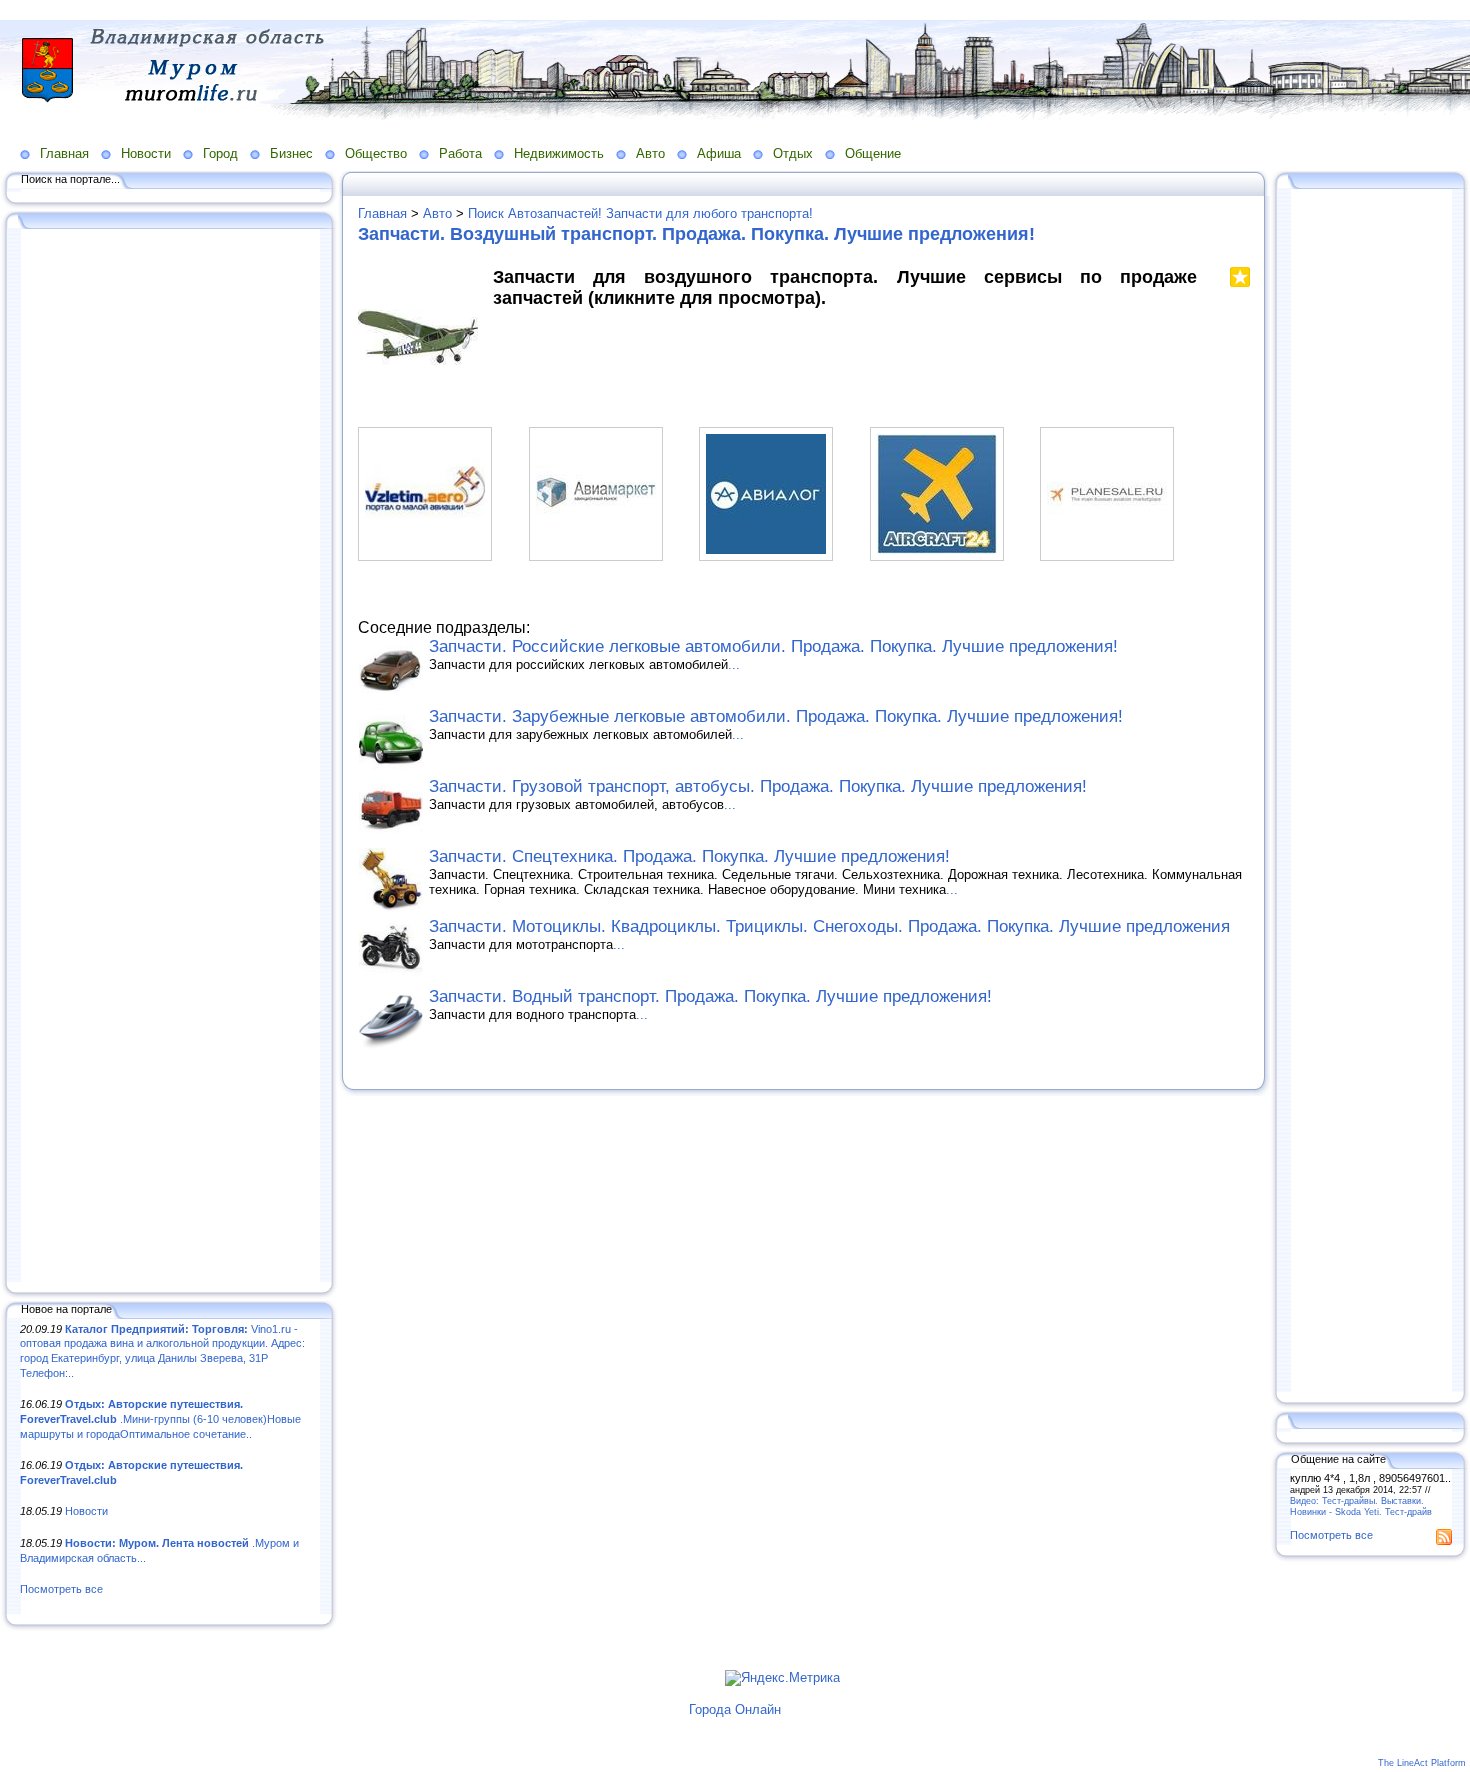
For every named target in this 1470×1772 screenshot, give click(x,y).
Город (220, 153)
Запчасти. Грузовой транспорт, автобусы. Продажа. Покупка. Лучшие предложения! (758, 786)
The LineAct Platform (1422, 1763)
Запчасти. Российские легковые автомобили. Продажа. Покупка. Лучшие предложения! (773, 646)
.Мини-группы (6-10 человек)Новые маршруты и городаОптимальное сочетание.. (160, 1418)
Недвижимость (559, 153)
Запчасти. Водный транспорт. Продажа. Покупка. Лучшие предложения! (710, 996)
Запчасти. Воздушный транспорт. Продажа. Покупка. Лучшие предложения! (696, 234)
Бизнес (291, 153)
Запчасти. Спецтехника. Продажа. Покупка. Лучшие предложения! (689, 856)
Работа (460, 153)
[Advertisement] (170, 757)
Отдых (793, 153)
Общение (873, 153)
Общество (376, 153)
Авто (650, 153)
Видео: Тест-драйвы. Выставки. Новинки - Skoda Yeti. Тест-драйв (1361, 1506)
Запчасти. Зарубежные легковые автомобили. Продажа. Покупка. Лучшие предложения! (776, 716)
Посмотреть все (61, 1589)
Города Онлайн (735, 1709)
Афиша (719, 153)
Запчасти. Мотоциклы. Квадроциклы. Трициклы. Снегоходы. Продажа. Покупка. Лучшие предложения (829, 926)
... (734, 664)
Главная (64, 153)
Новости (146, 153)
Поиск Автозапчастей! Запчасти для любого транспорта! (640, 213)
